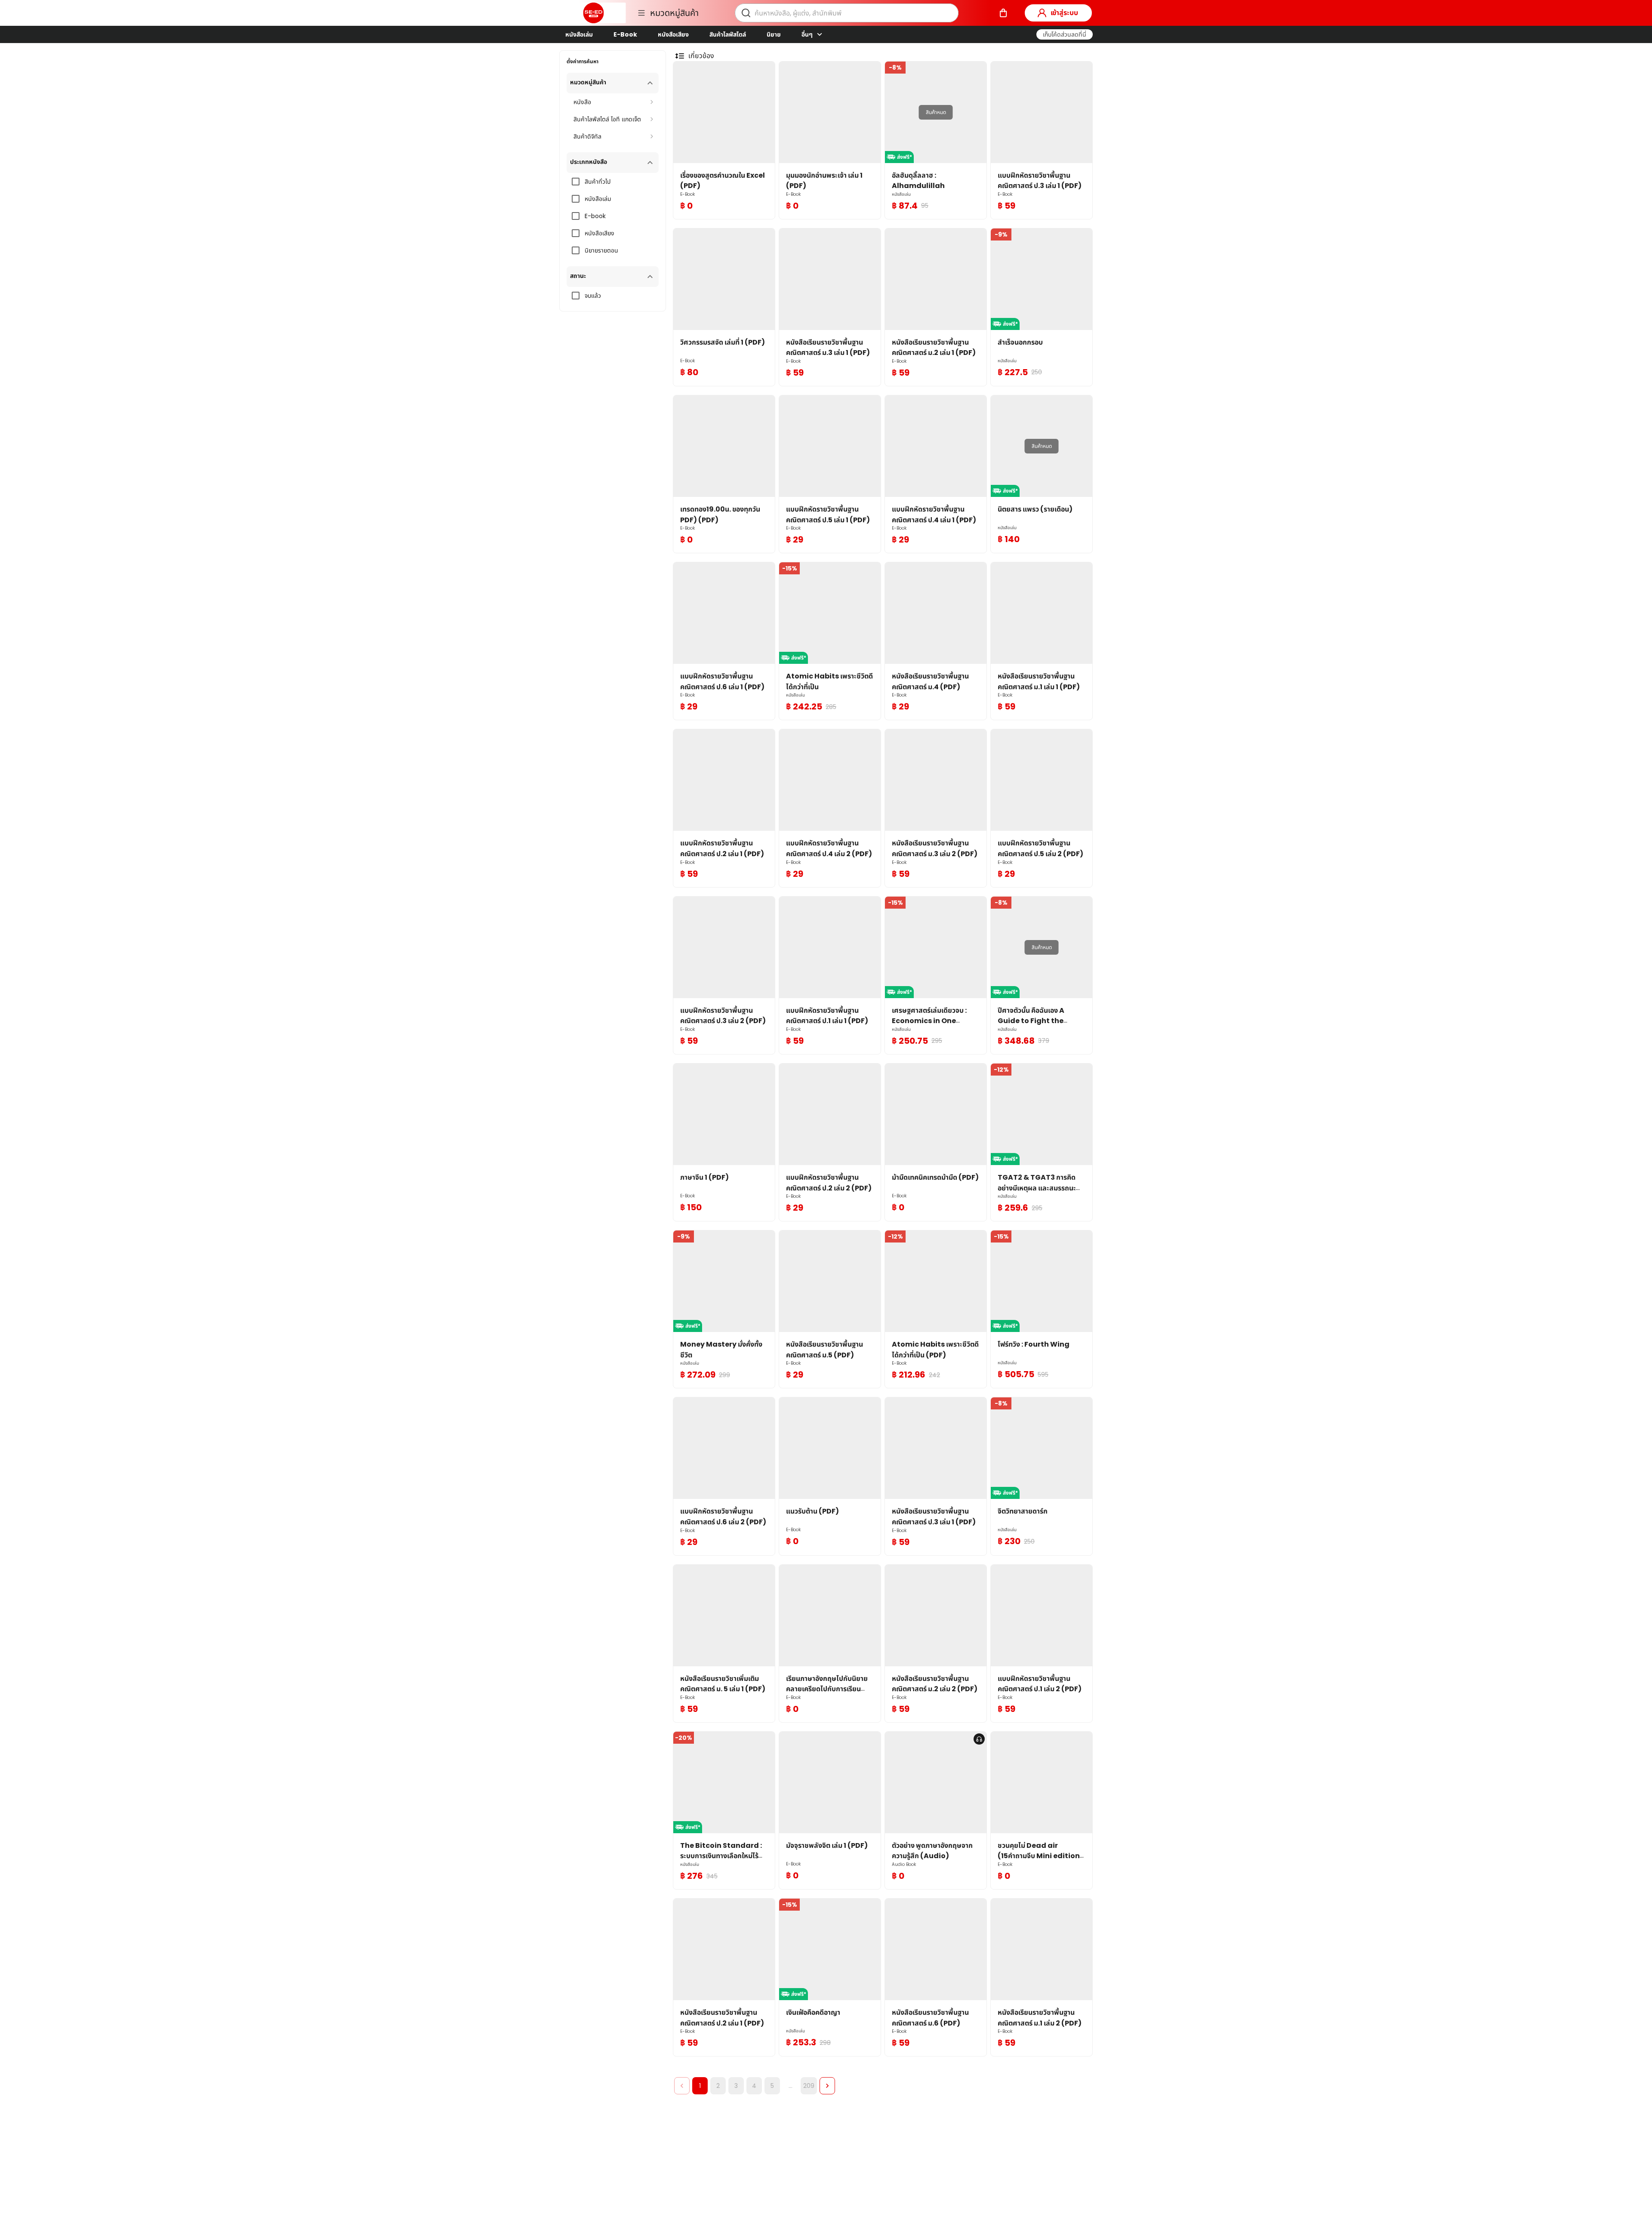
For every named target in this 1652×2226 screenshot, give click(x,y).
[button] (1065, 34)
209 (809, 2086)
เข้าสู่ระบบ (1064, 13)
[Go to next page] (827, 2086)
